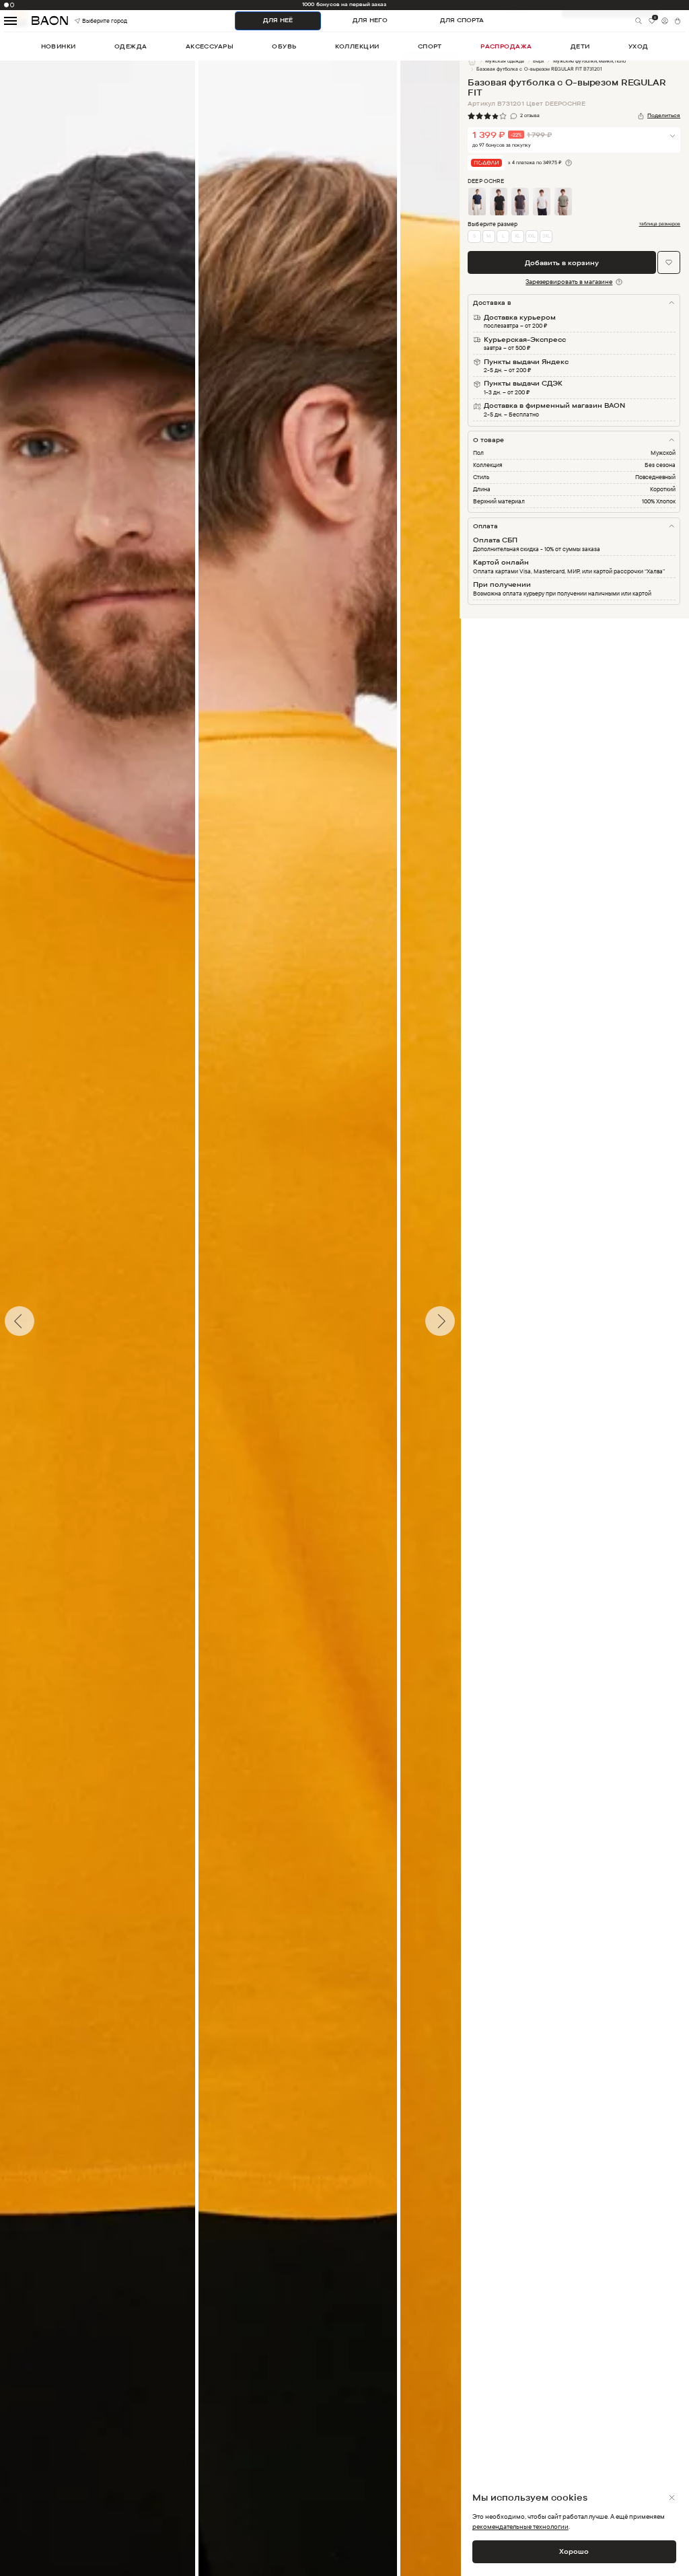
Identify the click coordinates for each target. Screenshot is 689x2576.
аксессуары (210, 46)
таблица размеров (660, 224)
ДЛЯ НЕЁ (278, 20)
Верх (539, 61)
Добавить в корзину (562, 262)
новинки (59, 46)
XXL (532, 236)
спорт (430, 46)
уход (639, 46)
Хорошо (574, 2551)
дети (580, 46)
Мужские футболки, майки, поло (589, 61)
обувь (284, 46)
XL (517, 236)
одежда (131, 46)
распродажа (506, 46)
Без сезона (660, 465)
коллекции (357, 46)
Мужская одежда (505, 61)
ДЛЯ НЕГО (370, 20)
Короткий (663, 489)
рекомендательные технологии (520, 2526)
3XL (546, 236)
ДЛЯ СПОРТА (462, 20)
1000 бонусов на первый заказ (344, 4)
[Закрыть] (672, 2498)
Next (470, 1321)
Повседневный (655, 477)
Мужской (663, 453)
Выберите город (92, 21)
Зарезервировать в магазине (569, 281)
